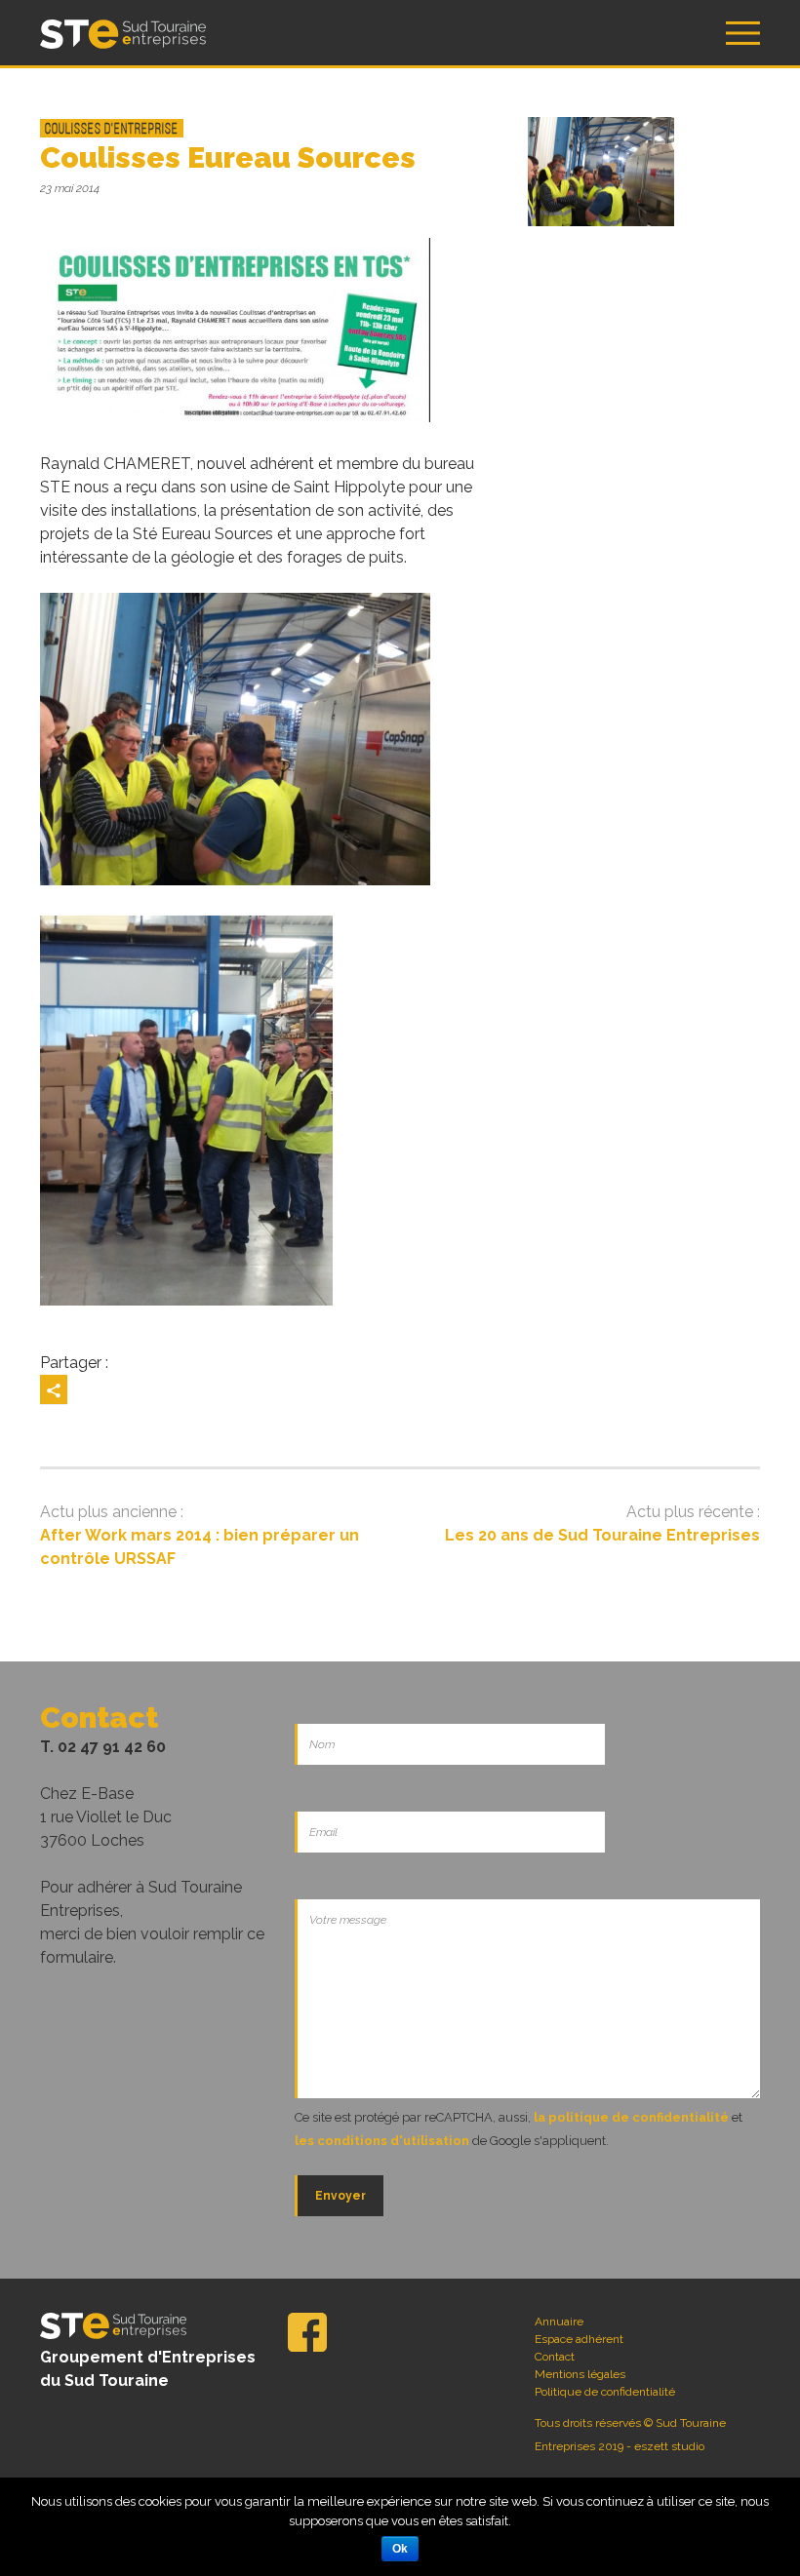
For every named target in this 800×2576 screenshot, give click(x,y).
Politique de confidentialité (605, 2392)
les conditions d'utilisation (382, 2141)
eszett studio (669, 2446)
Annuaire (559, 2322)
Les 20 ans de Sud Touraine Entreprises (602, 1535)
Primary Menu (743, 33)
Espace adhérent (579, 2339)
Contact (555, 2357)
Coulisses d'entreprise (112, 128)
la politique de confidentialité (631, 2117)
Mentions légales (580, 2374)
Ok (400, 2549)
